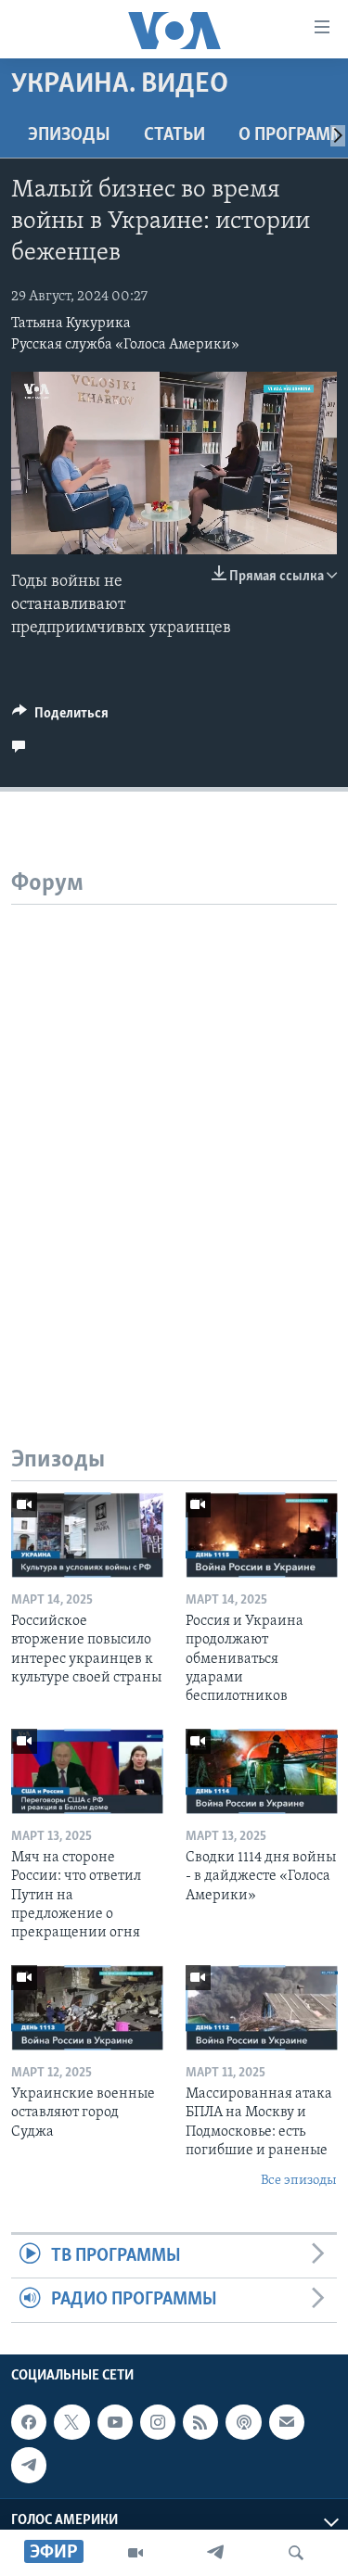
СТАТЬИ (174, 135)
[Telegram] (215, 2553)
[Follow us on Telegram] (29, 2465)
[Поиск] (296, 2553)
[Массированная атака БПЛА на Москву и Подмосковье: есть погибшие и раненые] (262, 2008)
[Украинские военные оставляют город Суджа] (87, 2008)
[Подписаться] (287, 2422)
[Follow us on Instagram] (158, 2422)
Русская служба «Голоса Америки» (125, 345)
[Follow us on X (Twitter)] (71, 2422)
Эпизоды (69, 135)
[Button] (60, 717)
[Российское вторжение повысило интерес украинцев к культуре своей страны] (87, 1535)
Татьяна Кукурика (71, 324)
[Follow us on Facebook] (29, 2422)
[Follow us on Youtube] (115, 2422)
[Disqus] (174, 1136)
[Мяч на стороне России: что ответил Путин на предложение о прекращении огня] (87, 1771)
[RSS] (200, 2422)
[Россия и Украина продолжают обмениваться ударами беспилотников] (262, 1535)
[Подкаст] (243, 2422)
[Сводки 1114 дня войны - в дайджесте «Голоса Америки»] (262, 1771)
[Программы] (135, 2553)
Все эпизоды (299, 2181)
